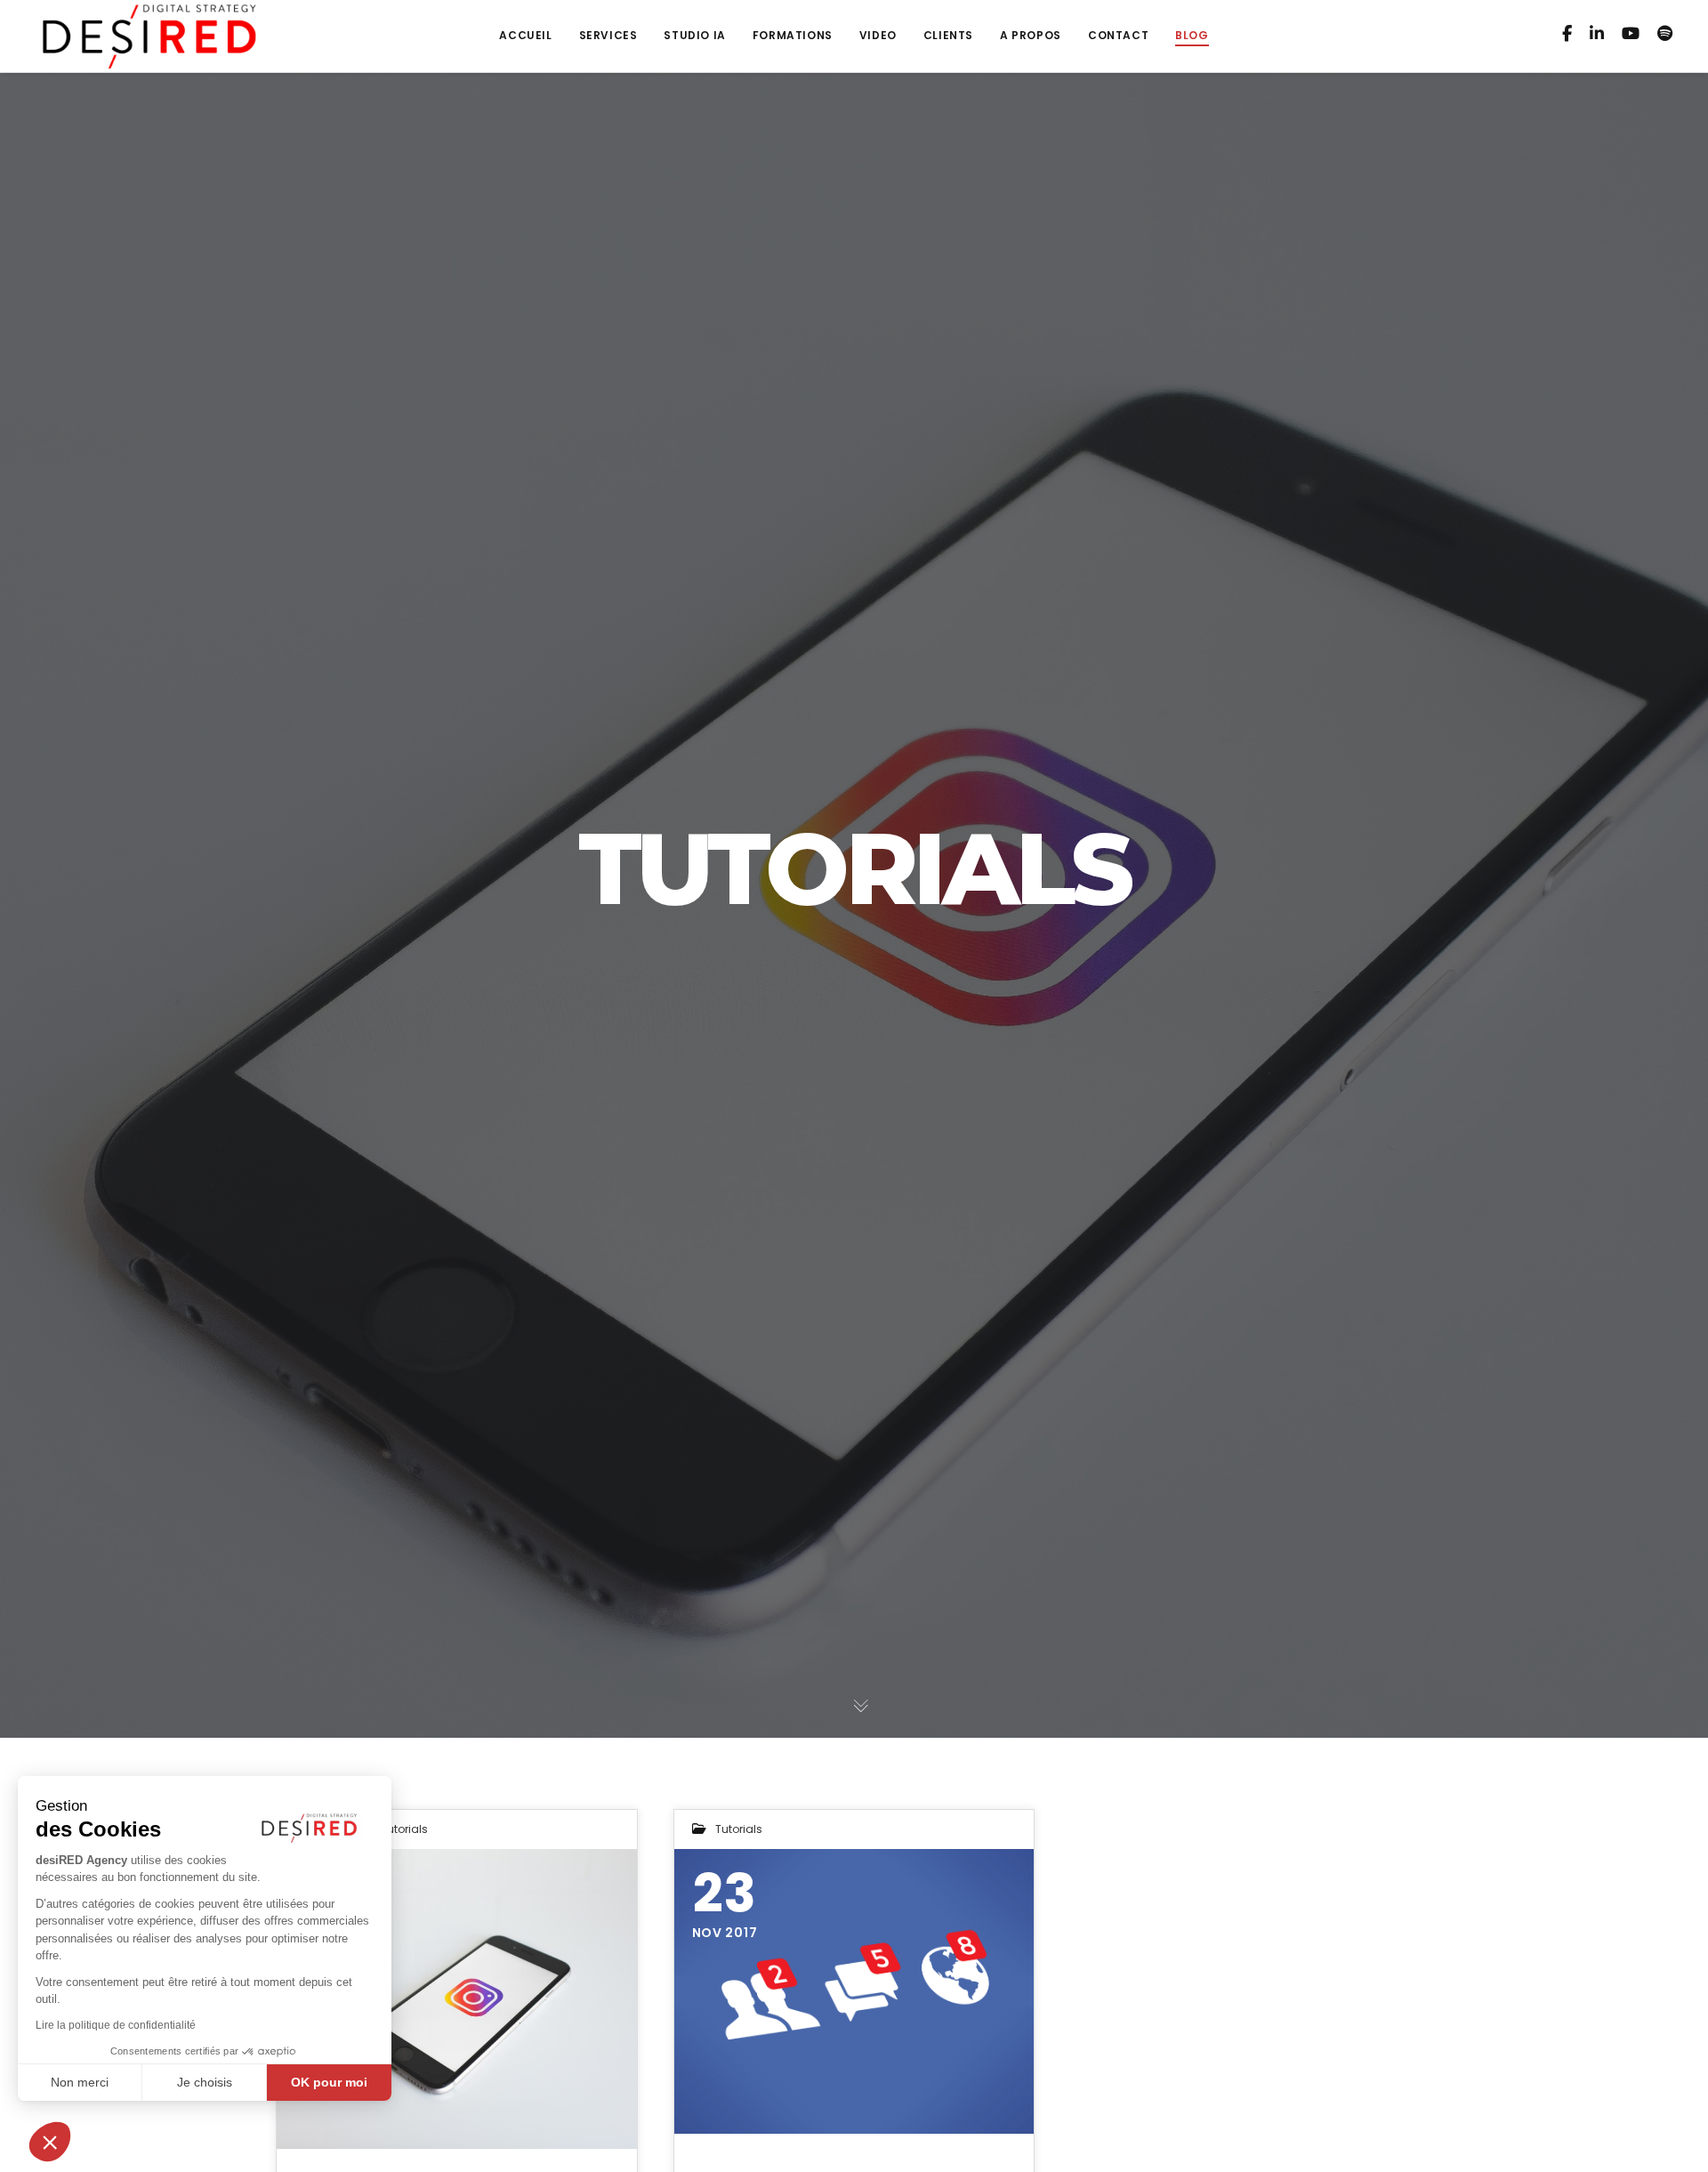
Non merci (80, 2082)
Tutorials (404, 1829)
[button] (50, 2142)
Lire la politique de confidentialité (116, 2025)
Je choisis (205, 2082)
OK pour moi (329, 2082)
